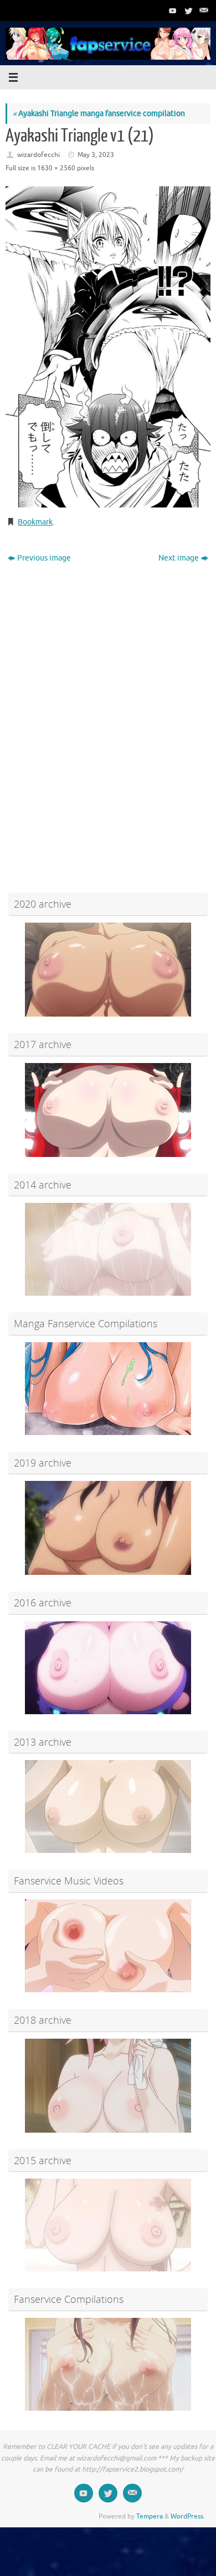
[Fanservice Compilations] (108, 2364)
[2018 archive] (108, 2086)
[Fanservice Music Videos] (108, 1946)
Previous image (44, 558)
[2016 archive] (108, 1668)
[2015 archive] (108, 2225)
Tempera (150, 2516)
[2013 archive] (108, 1807)
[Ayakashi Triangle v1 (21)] (108, 347)
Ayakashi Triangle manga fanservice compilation (99, 114)
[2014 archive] (108, 1249)
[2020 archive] (108, 970)
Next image (179, 558)
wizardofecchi (38, 155)
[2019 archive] (108, 1528)
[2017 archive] (108, 1110)
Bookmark (35, 522)
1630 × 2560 (56, 168)
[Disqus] (108, 709)
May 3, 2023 (96, 155)
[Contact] (203, 11)
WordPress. (188, 2516)
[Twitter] (187, 11)
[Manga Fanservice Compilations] (108, 1389)
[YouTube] (172, 11)
